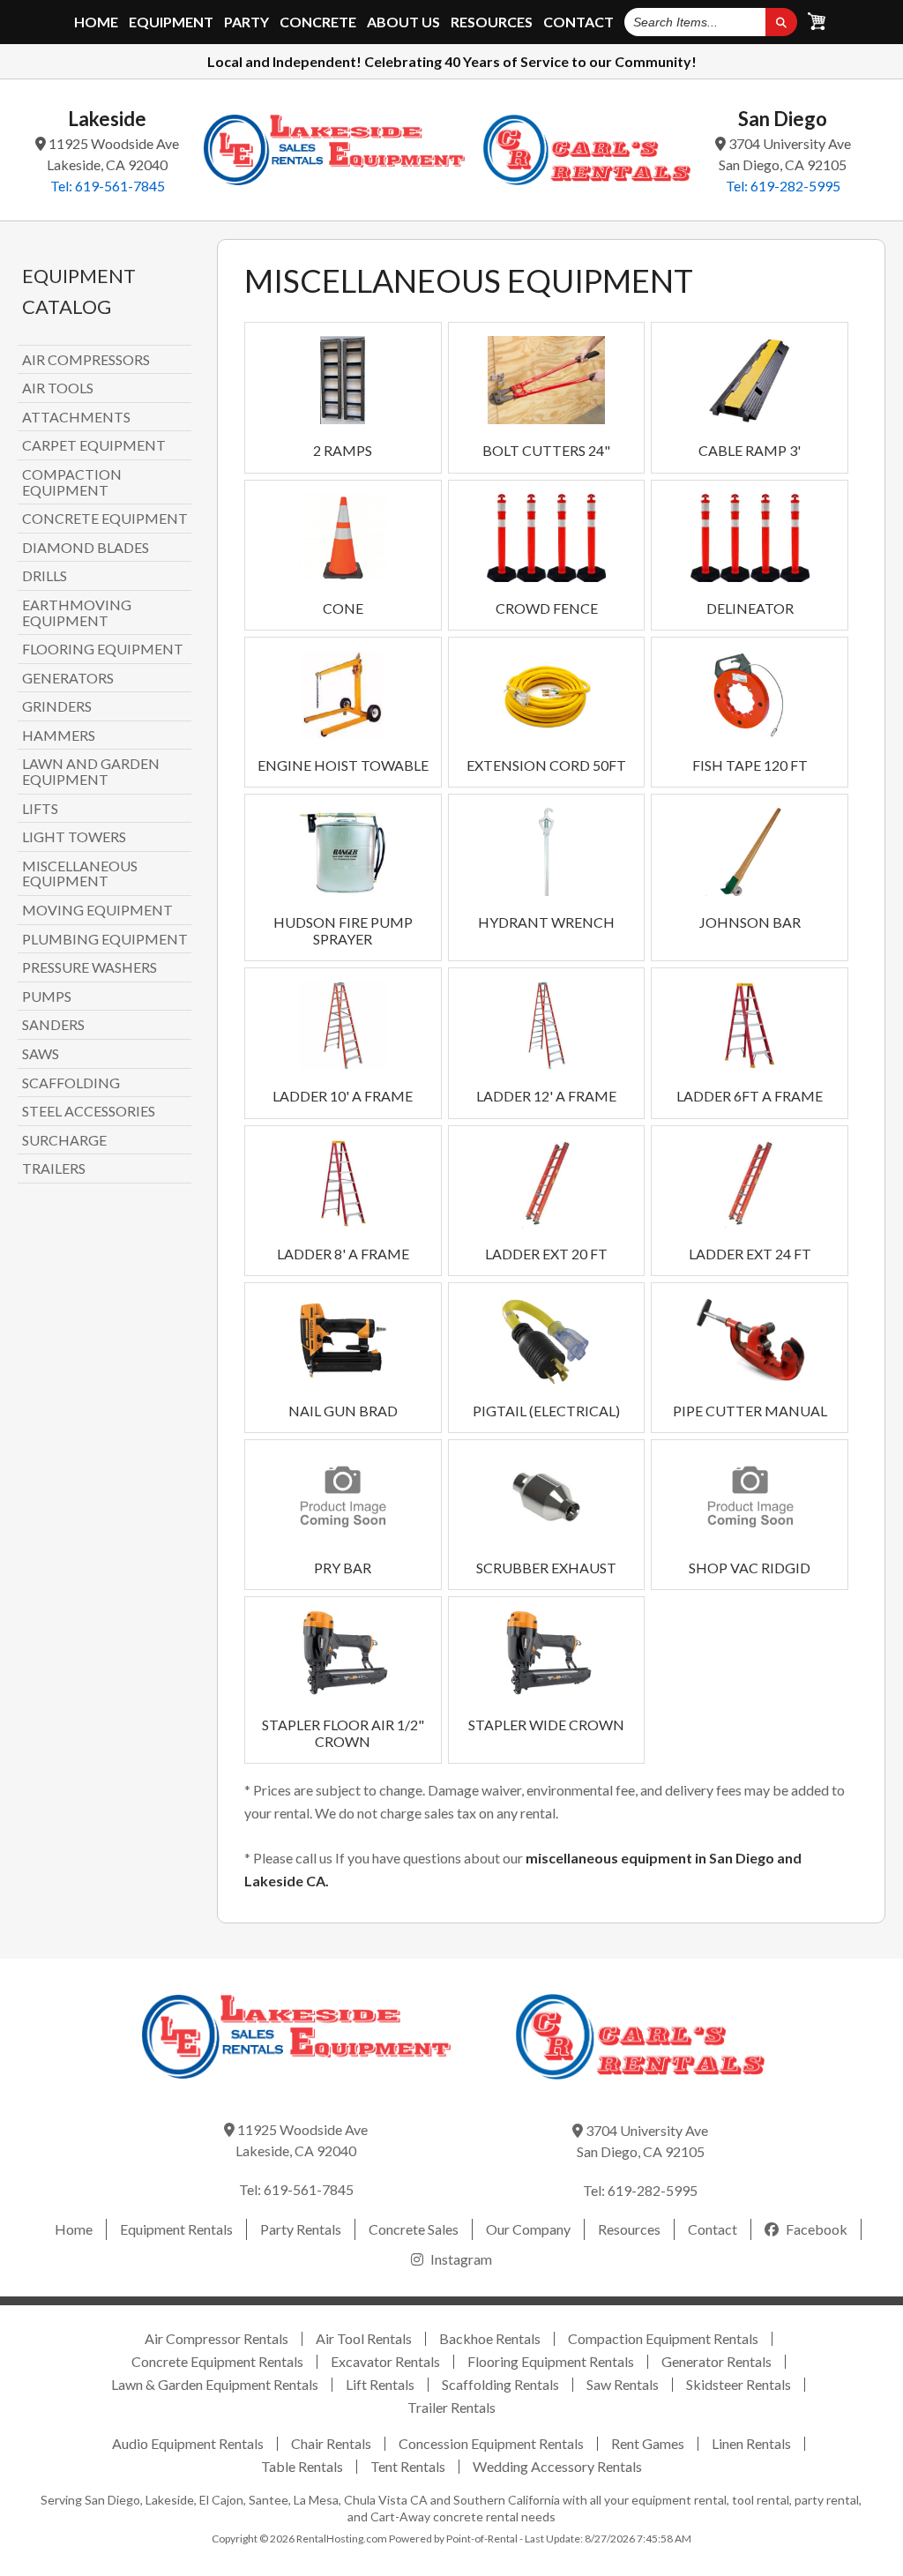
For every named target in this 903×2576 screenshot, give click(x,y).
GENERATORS (68, 678)
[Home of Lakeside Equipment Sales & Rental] (297, 2091)
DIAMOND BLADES (86, 548)
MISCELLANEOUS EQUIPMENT (80, 874)
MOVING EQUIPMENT (97, 910)
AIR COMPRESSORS (86, 360)
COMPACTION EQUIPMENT (72, 482)
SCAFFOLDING (71, 1083)
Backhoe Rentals (490, 2338)
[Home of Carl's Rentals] (640, 2091)
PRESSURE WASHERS (90, 967)
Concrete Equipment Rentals (217, 2361)
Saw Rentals (623, 2384)
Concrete (318, 22)
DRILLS (45, 576)
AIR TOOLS (58, 388)
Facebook (815, 2229)
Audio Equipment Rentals (188, 2443)
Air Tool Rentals (364, 2338)
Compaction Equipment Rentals (663, 2338)
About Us (403, 22)
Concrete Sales (414, 2229)
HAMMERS (59, 735)
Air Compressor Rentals (216, 2338)
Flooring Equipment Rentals (551, 2361)
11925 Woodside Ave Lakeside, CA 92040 (112, 154)
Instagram (460, 2259)
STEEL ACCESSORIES (89, 1111)
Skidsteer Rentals (739, 2384)
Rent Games (648, 2443)
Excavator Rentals (385, 2361)
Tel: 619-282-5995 (783, 186)
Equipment (171, 22)
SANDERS (53, 1025)
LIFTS (40, 809)
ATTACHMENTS (76, 417)
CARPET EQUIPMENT (94, 445)
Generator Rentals (716, 2361)
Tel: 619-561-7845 (108, 186)
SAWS (41, 1054)
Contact (578, 22)
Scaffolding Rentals (500, 2384)
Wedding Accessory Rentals (557, 2466)
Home (96, 22)
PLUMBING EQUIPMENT (105, 939)
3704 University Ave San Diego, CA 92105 (785, 154)
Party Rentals (301, 2229)
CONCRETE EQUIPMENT (105, 519)
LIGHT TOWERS (74, 837)
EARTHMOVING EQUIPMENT (77, 612)
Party (246, 22)
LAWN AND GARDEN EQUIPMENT (91, 771)
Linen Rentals (751, 2443)
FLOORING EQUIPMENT (103, 649)
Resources (492, 22)
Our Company (528, 2229)
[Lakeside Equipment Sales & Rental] (334, 150)
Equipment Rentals (176, 2229)
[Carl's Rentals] (587, 150)
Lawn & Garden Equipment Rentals (215, 2384)
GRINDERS (57, 706)
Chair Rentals (331, 2443)
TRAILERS (54, 1169)
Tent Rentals (408, 2466)
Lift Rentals (380, 2384)
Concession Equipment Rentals (491, 2443)
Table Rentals (302, 2466)
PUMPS (47, 997)
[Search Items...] (781, 22)
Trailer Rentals (451, 2407)
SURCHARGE (64, 1140)
